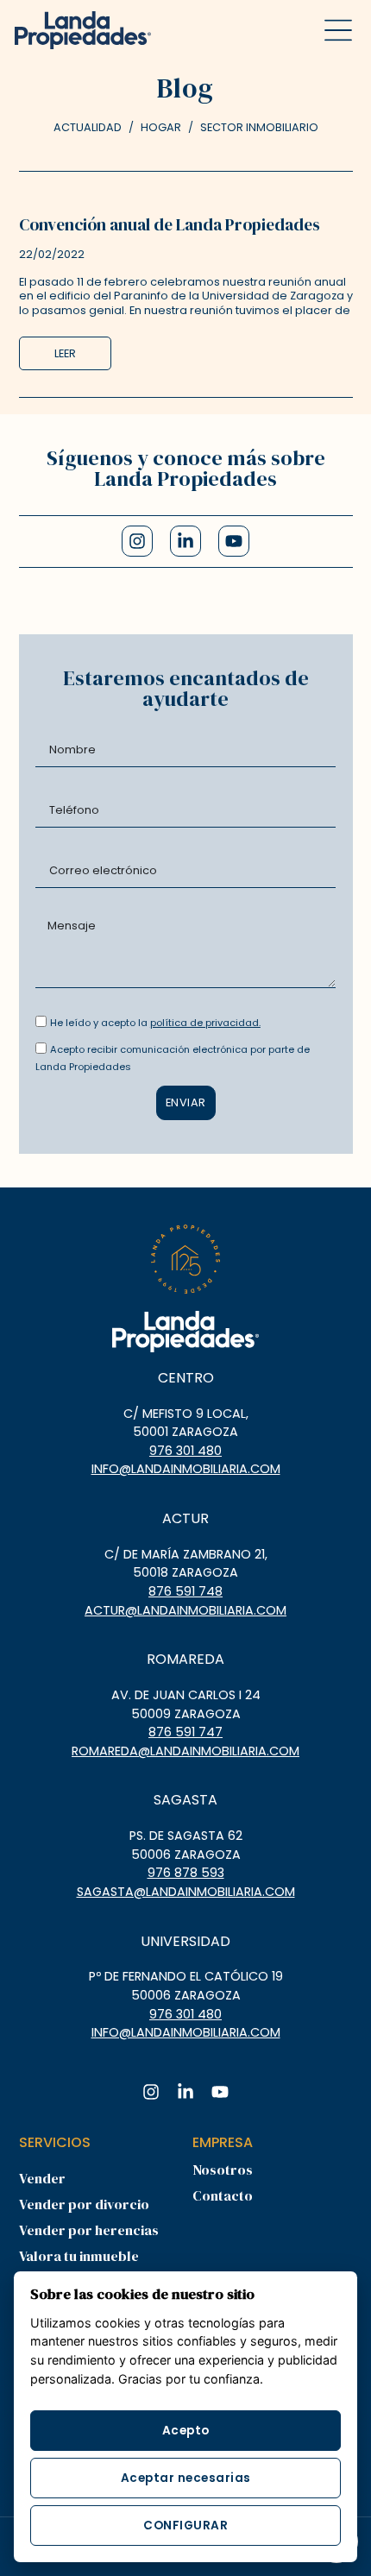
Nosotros (223, 2170)
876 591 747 (185, 1732)
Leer (65, 353)
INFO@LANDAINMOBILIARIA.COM (186, 1469)
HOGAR (161, 127)
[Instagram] (137, 541)
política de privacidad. (205, 1023)
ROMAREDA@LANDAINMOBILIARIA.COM (185, 1751)
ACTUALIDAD (88, 127)
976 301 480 (185, 1451)
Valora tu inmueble (79, 2256)
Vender (42, 2178)
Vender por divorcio (84, 2204)
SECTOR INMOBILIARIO (259, 127)
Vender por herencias (89, 2230)
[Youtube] (234, 541)
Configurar (185, 2526)
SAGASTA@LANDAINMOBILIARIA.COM (186, 1892)
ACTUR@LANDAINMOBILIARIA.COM (185, 1610)
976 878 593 (186, 1873)
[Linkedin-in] (185, 541)
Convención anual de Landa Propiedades (170, 224)
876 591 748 (185, 1591)
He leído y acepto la (155, 1023)
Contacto (223, 2195)
